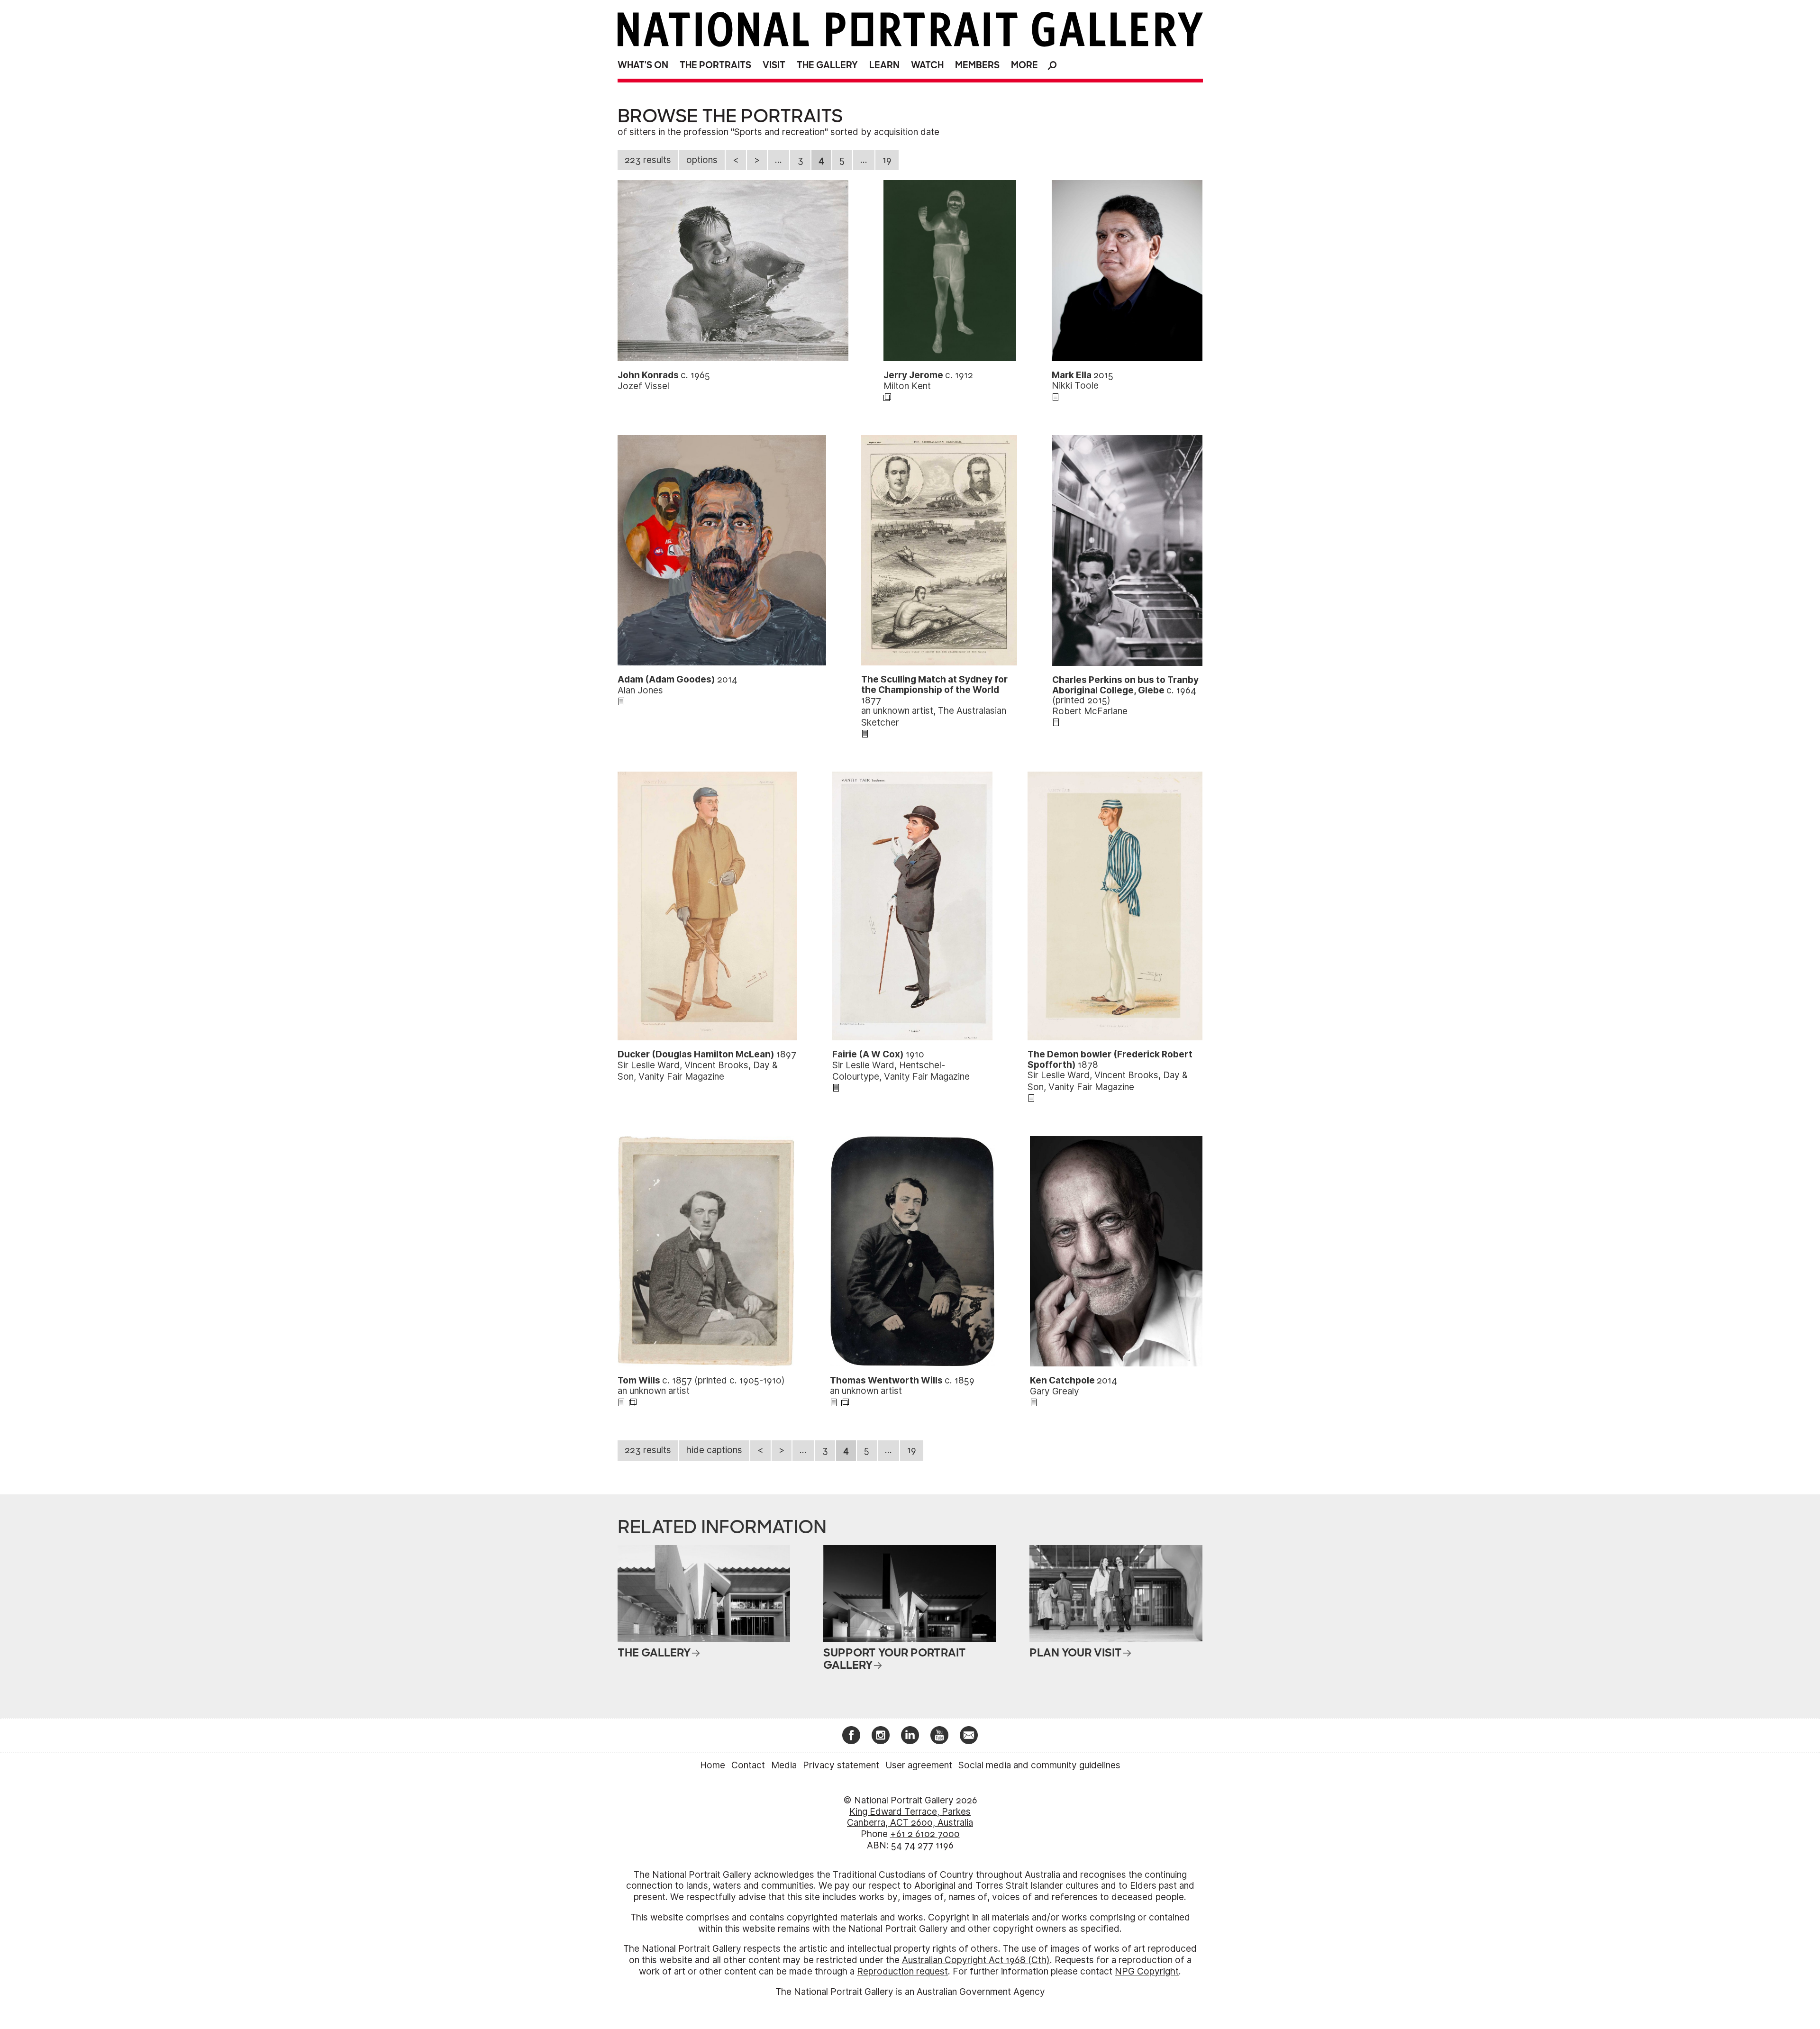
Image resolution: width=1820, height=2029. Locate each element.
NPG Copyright (1147, 1971)
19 (887, 160)
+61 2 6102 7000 (925, 1834)
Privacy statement (841, 1765)
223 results (648, 160)
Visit (774, 65)
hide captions (714, 1450)
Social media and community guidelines (1039, 1765)
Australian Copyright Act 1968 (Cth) (976, 1960)
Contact (748, 1765)
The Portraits (715, 65)
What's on (643, 65)
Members (977, 65)
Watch (927, 65)
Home (713, 1765)
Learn (884, 65)
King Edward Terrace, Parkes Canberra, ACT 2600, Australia (910, 1817)
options (702, 160)
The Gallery (827, 65)
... (778, 160)
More (1024, 65)
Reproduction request (902, 1971)
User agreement (919, 1765)
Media (784, 1765)
